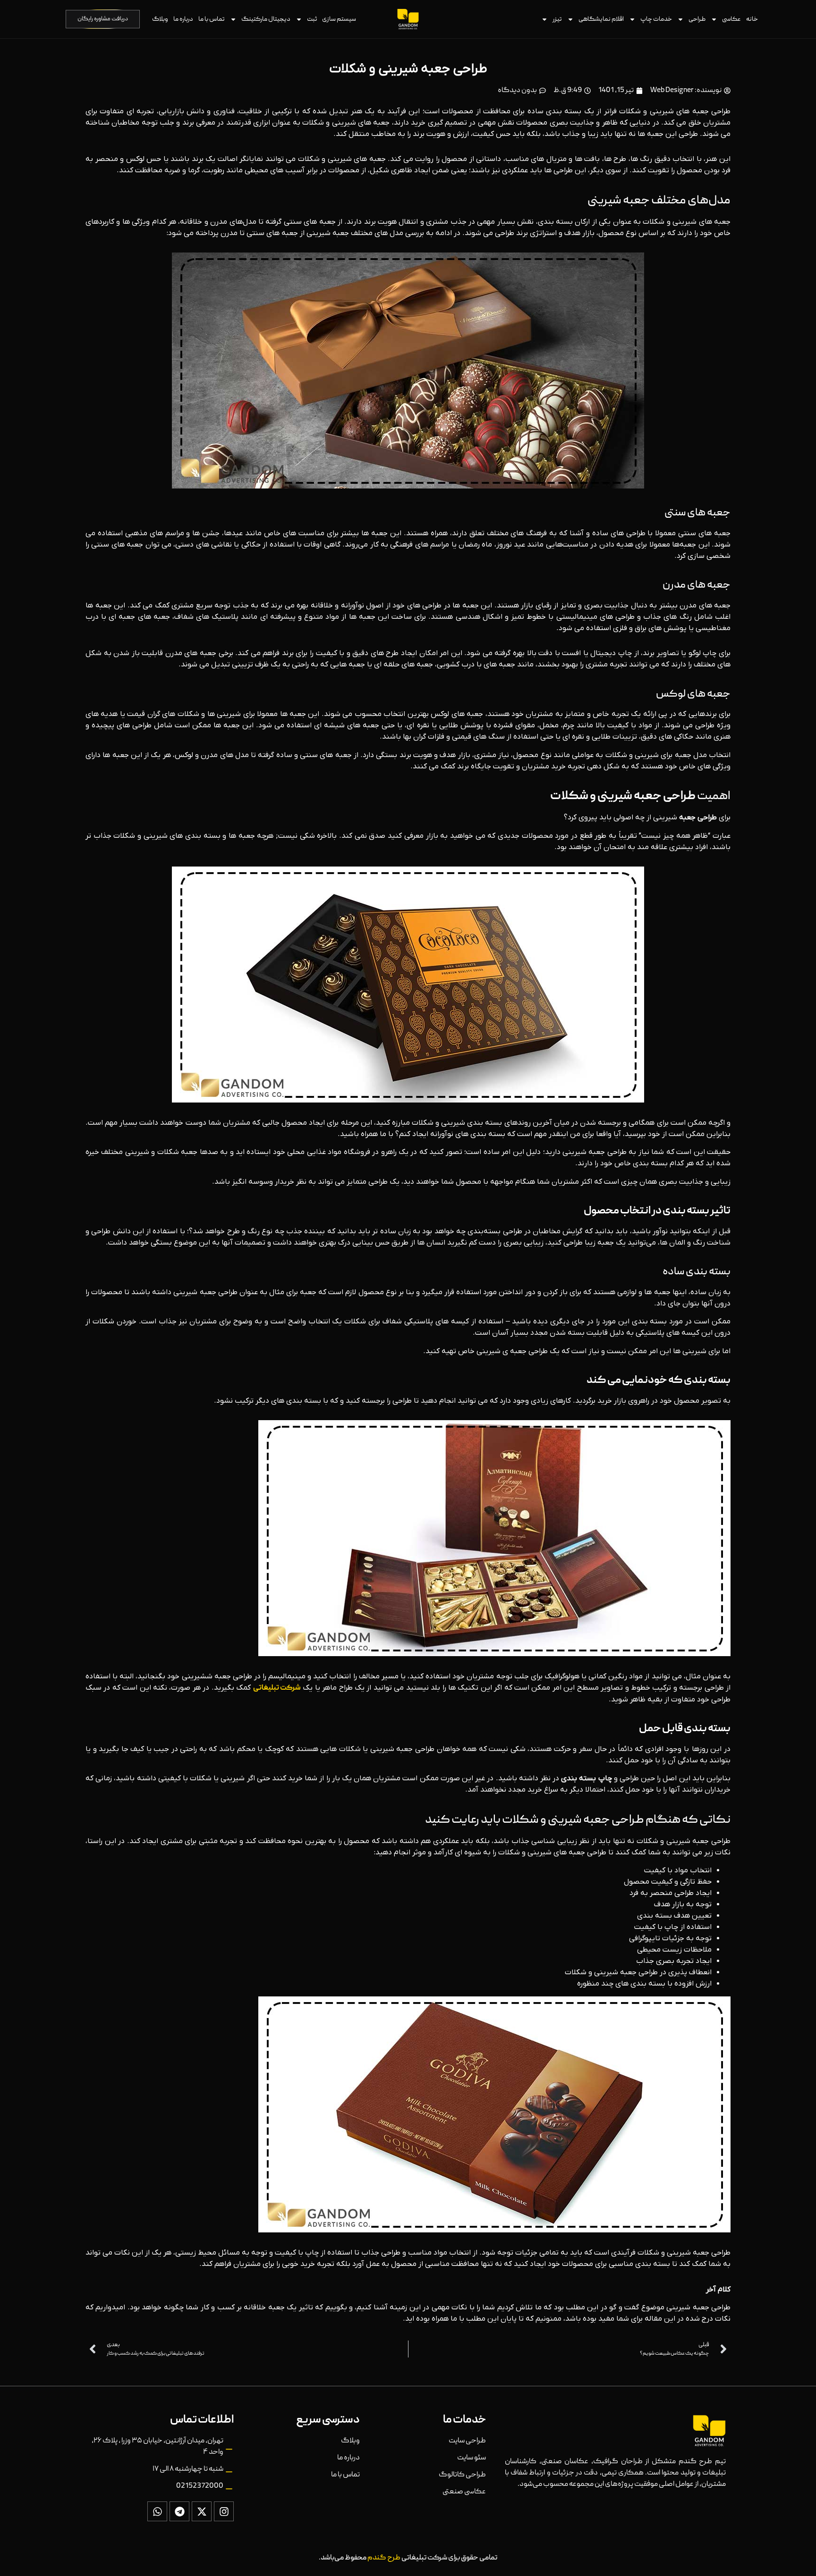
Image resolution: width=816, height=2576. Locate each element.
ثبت (312, 19)
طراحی (697, 19)
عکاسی (731, 19)
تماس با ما (212, 19)
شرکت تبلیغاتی (277, 1688)
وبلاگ (160, 19)
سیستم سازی (339, 19)
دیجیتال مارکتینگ (266, 19)
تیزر (557, 19)
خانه (752, 19)
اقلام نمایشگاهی (601, 19)
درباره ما (183, 19)
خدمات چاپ (656, 19)
